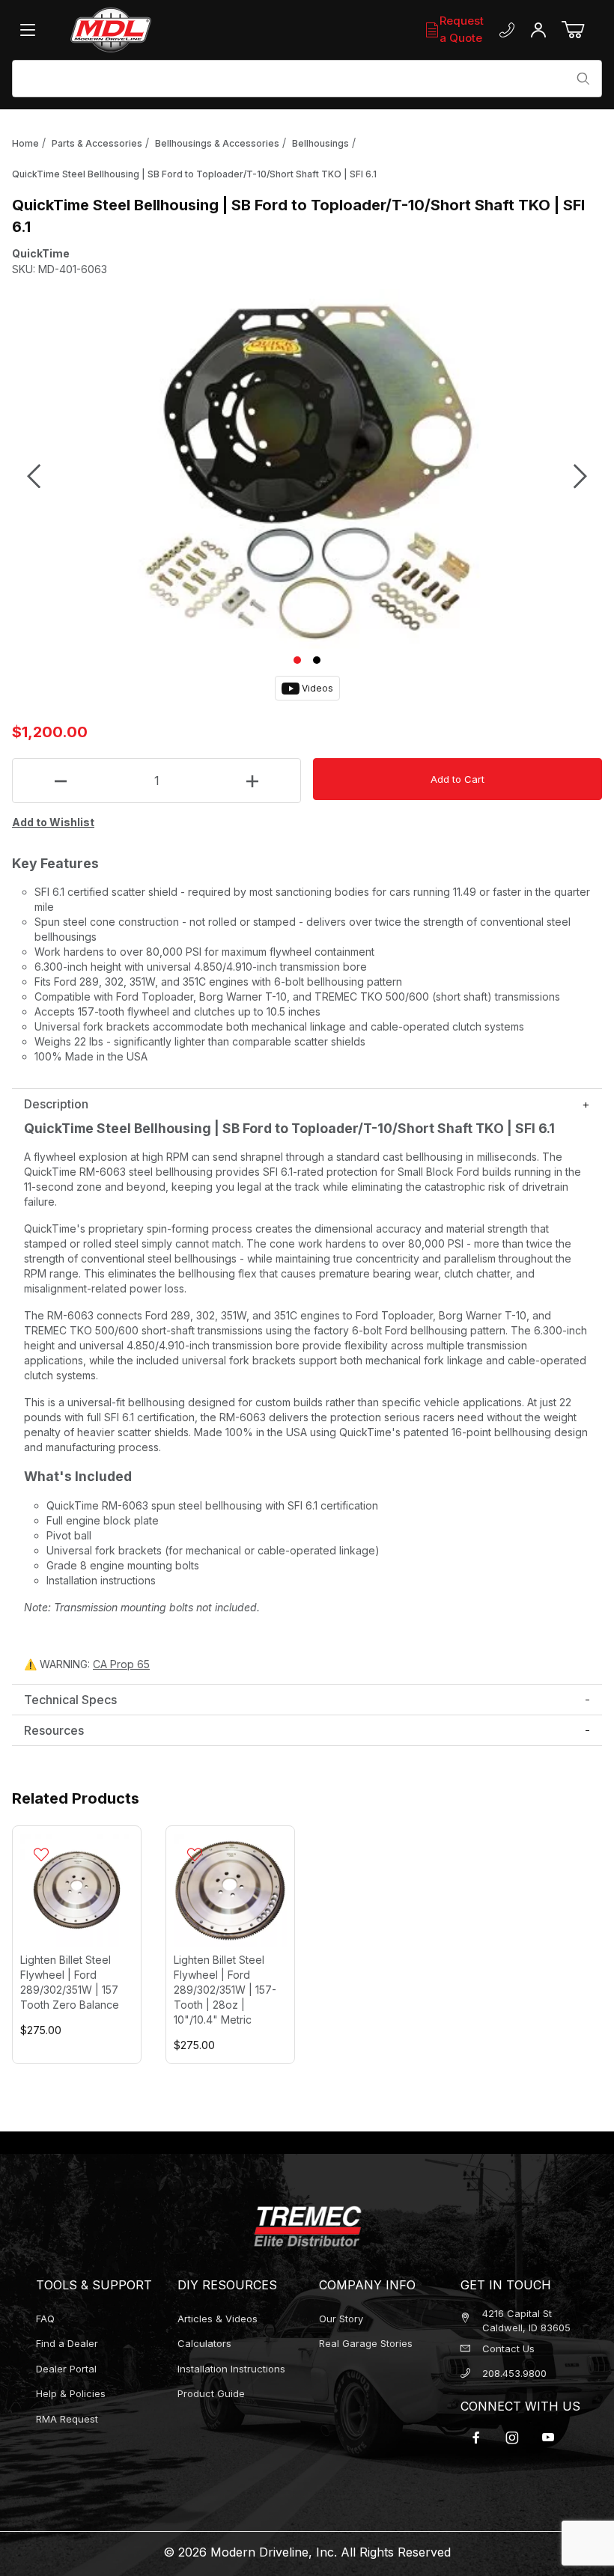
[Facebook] (476, 2438)
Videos (316, 688)
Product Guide (211, 2393)
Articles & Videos (218, 2319)
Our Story (341, 2319)
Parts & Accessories (97, 143)
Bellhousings (320, 143)
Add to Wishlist (53, 822)
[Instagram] (512, 2438)
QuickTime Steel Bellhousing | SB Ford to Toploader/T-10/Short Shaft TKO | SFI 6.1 (194, 174)
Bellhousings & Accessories (217, 143)
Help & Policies (71, 2393)
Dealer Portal (66, 2369)
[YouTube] (548, 2438)
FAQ (45, 2319)
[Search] (583, 79)
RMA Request (67, 2419)
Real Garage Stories (366, 2343)
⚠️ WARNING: (87, 1664)
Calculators (204, 2343)
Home (25, 143)
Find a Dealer (67, 2343)
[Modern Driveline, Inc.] (159, 30)
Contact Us (508, 2348)
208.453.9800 (514, 2373)
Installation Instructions (231, 2369)
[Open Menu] (31, 30)
